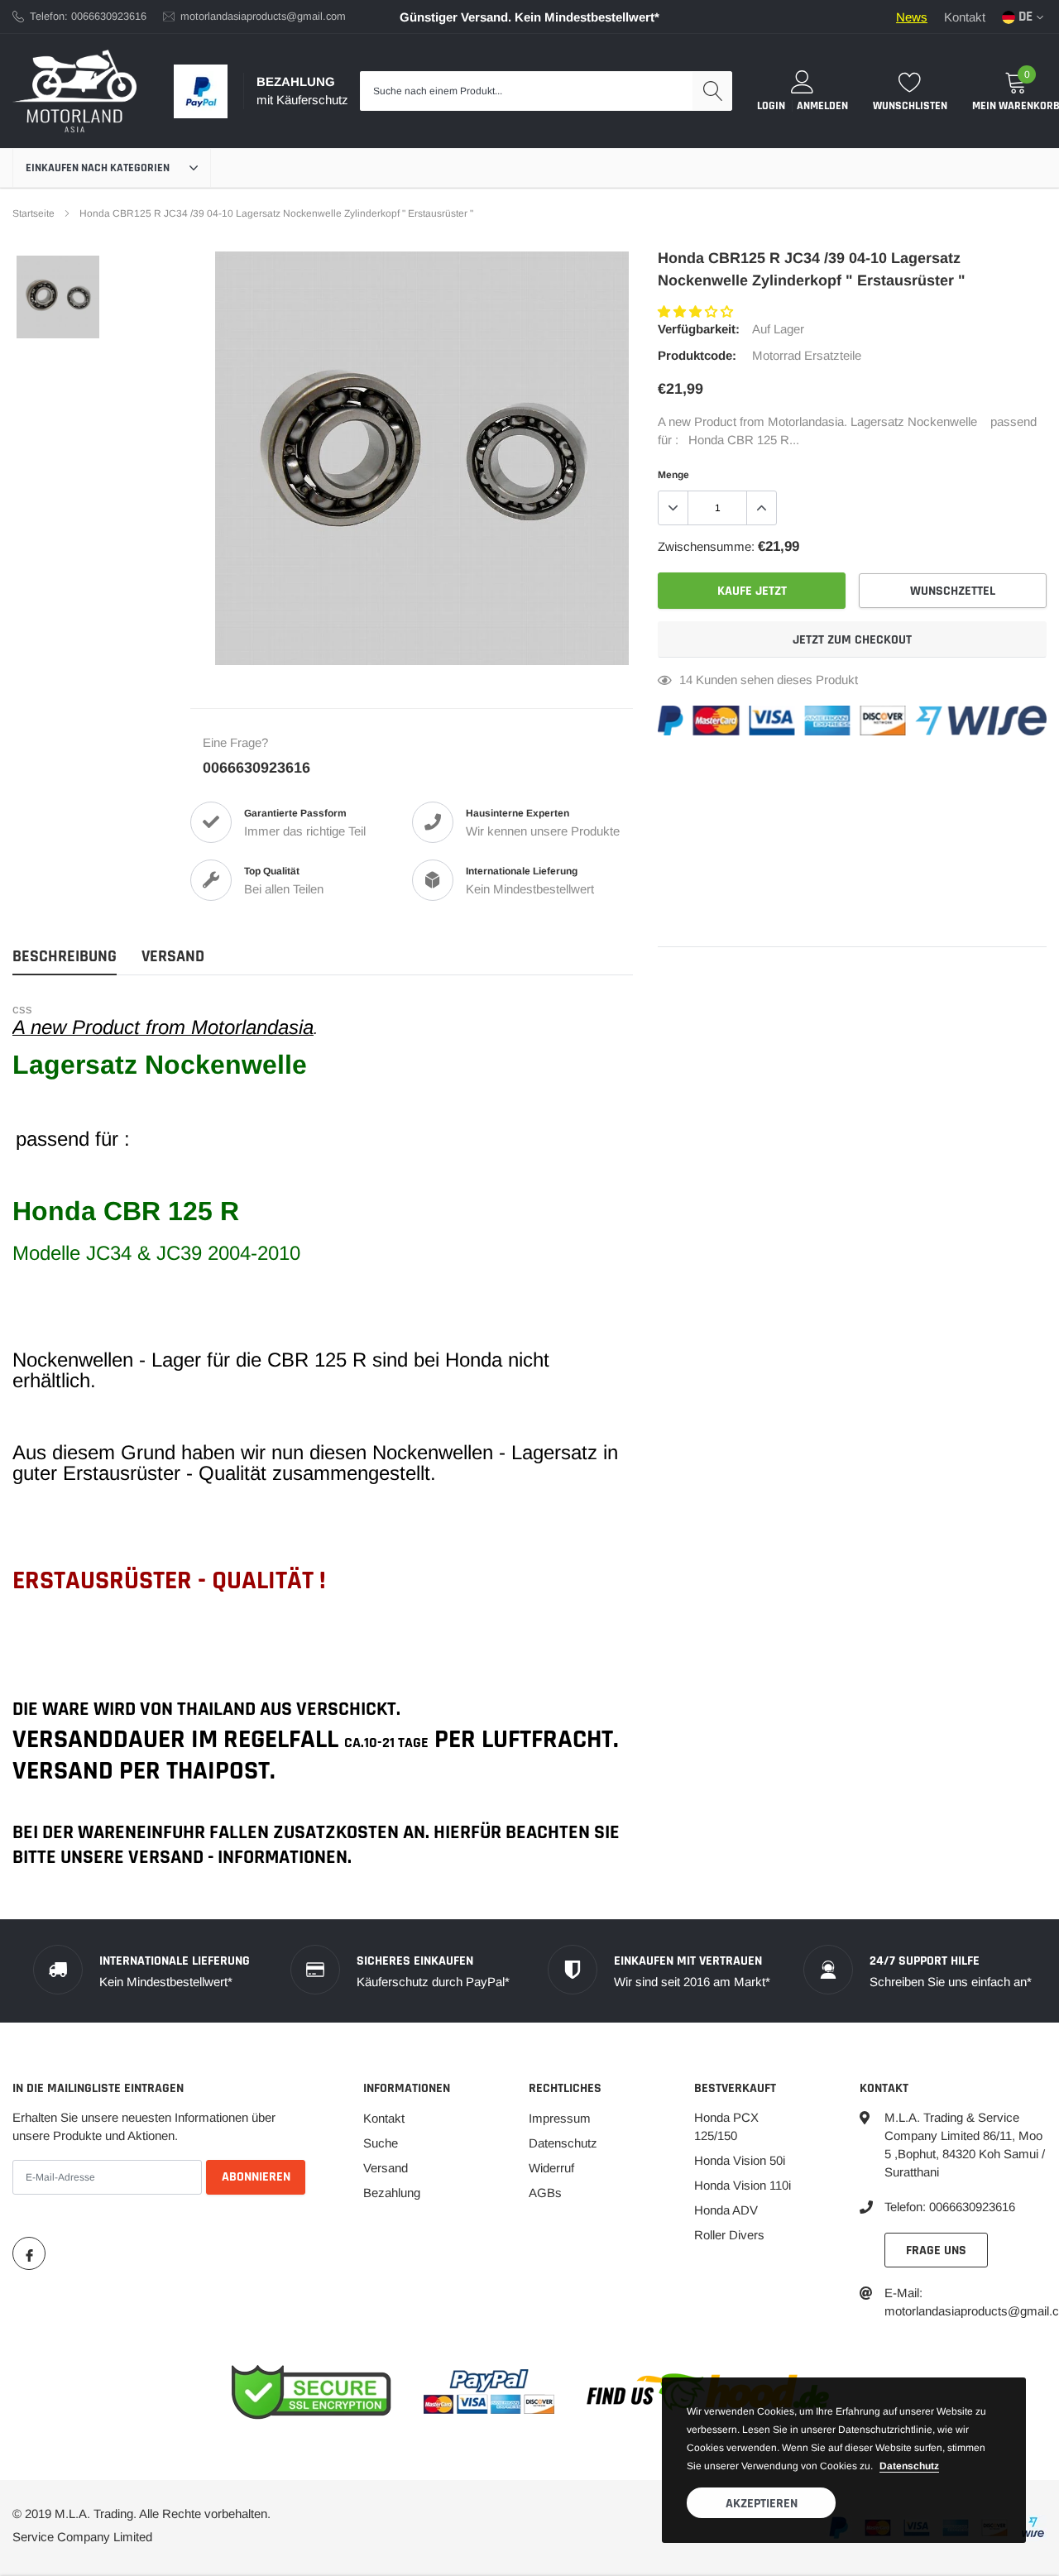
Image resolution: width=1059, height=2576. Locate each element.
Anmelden (822, 106)
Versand (386, 2168)
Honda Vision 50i (740, 2160)
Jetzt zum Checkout (852, 640)
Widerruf (551, 2168)
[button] (697, 311)
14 (686, 680)
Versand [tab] (173, 957)
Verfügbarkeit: (699, 329)
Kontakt (965, 17)
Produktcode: (697, 355)
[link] (58, 297)
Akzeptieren (762, 2504)
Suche (381, 2143)
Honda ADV (726, 2210)
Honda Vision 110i (743, 2185)
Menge (673, 475)
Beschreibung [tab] (65, 957)
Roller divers (729, 2235)
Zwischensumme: (706, 546)
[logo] (74, 91)
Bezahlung (392, 2193)
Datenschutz (563, 2143)
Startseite (34, 213)
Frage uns (936, 2250)
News (912, 17)
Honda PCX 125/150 (726, 2126)
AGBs (545, 2193)
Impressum (560, 2118)
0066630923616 (256, 768)
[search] (712, 91)
